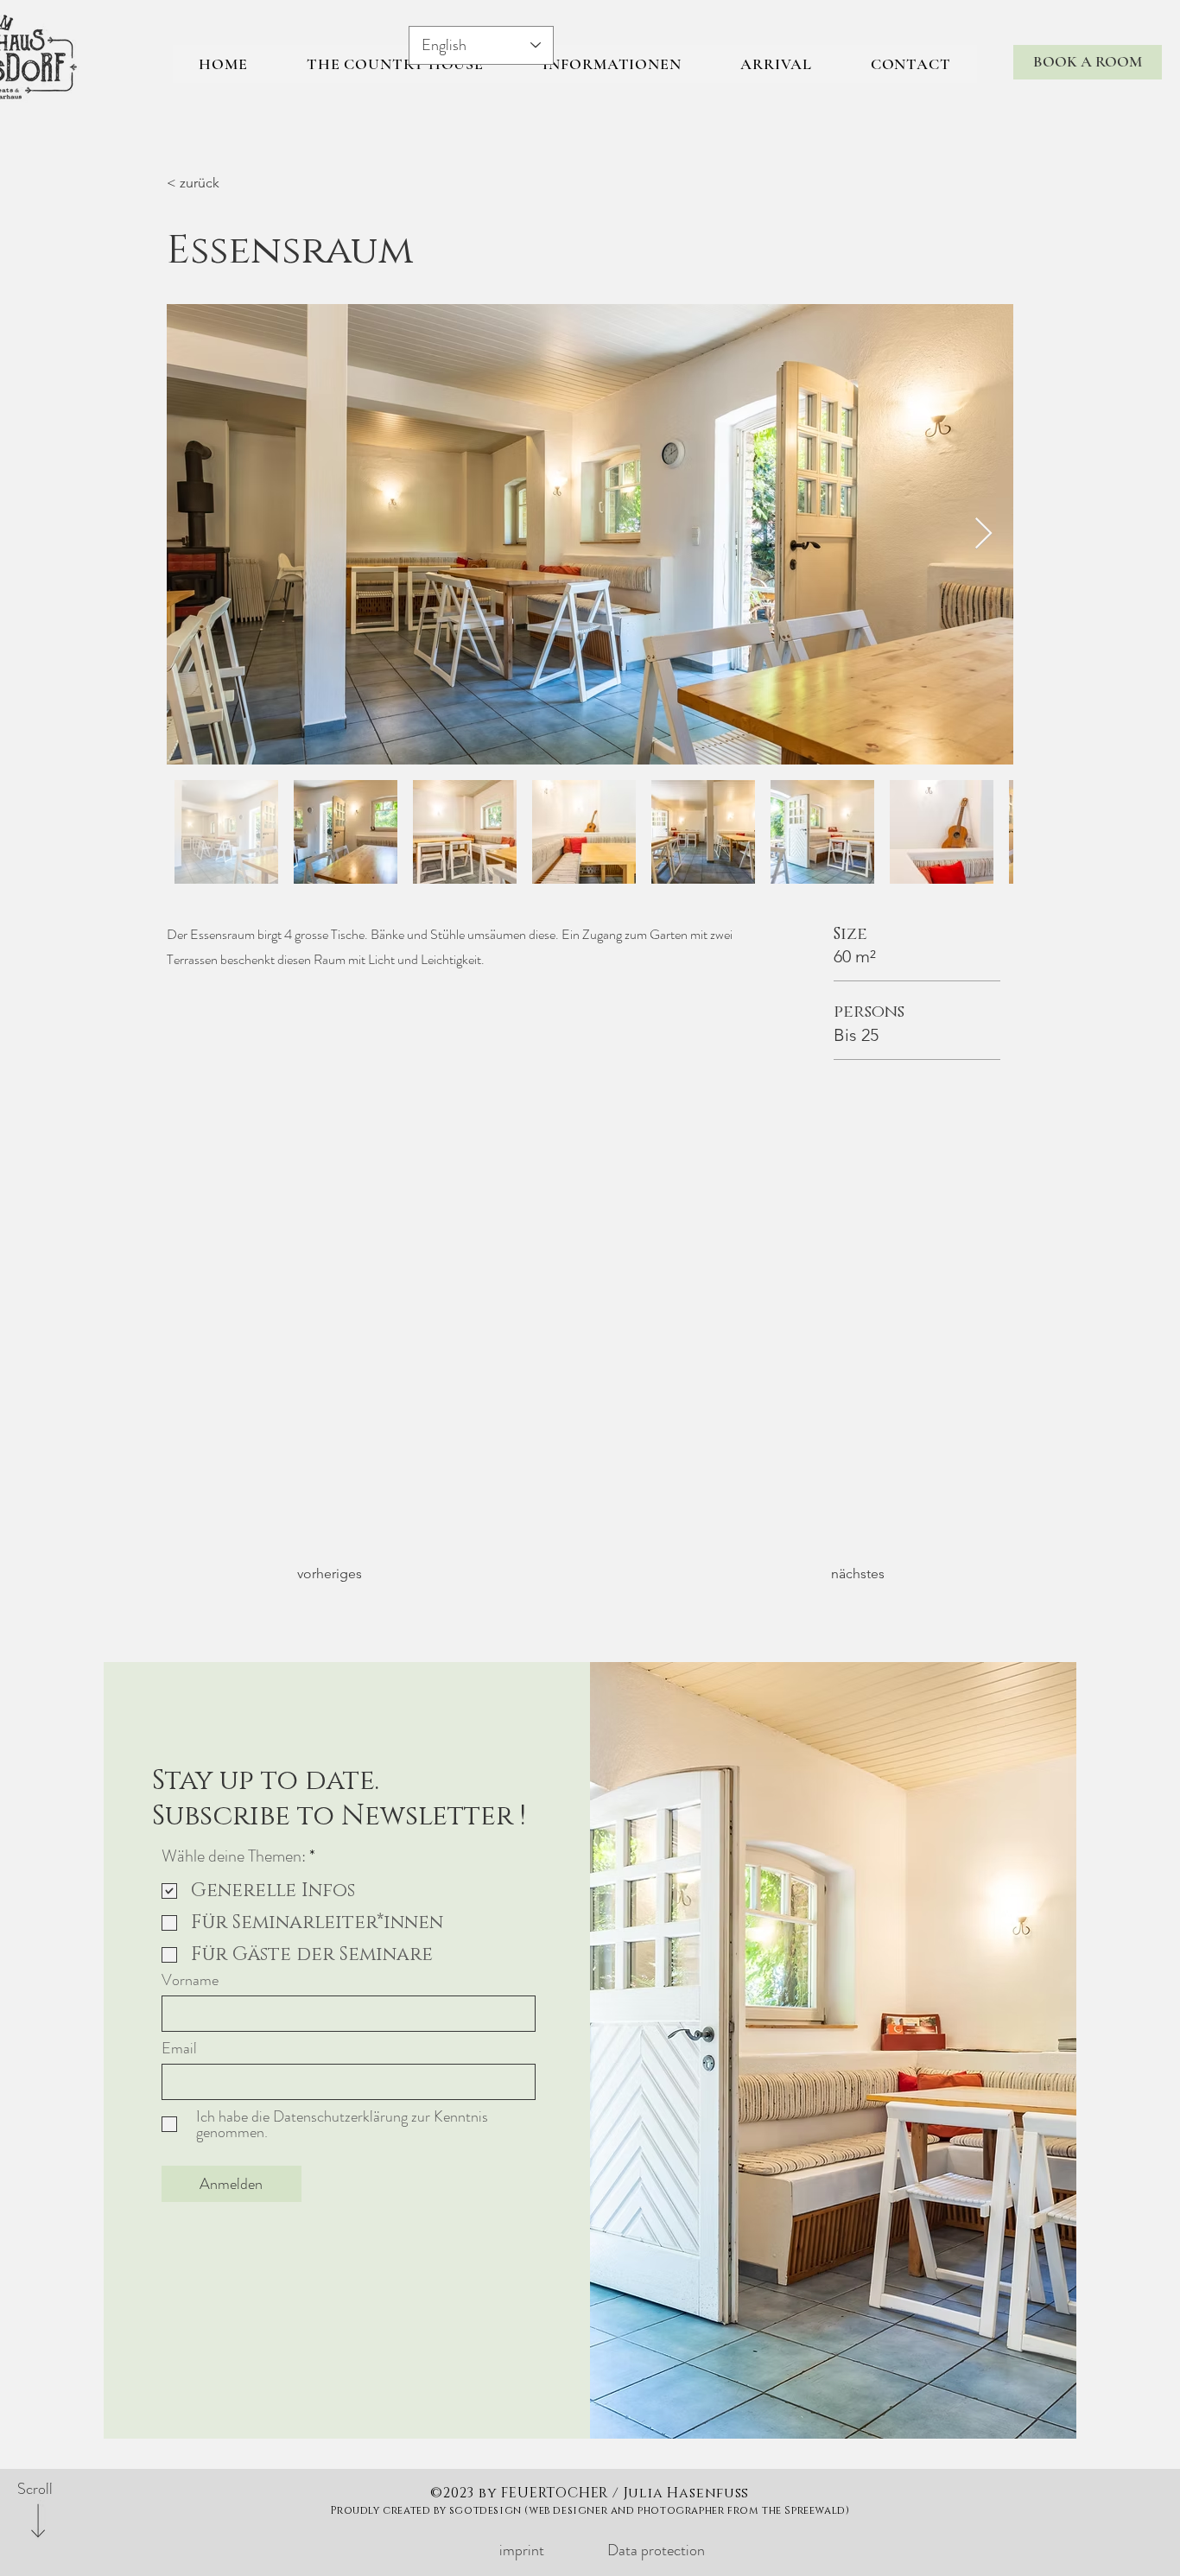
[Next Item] (983, 534)
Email (179, 2048)
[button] (612, 64)
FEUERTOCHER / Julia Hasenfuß (625, 2493)
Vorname (190, 1980)
